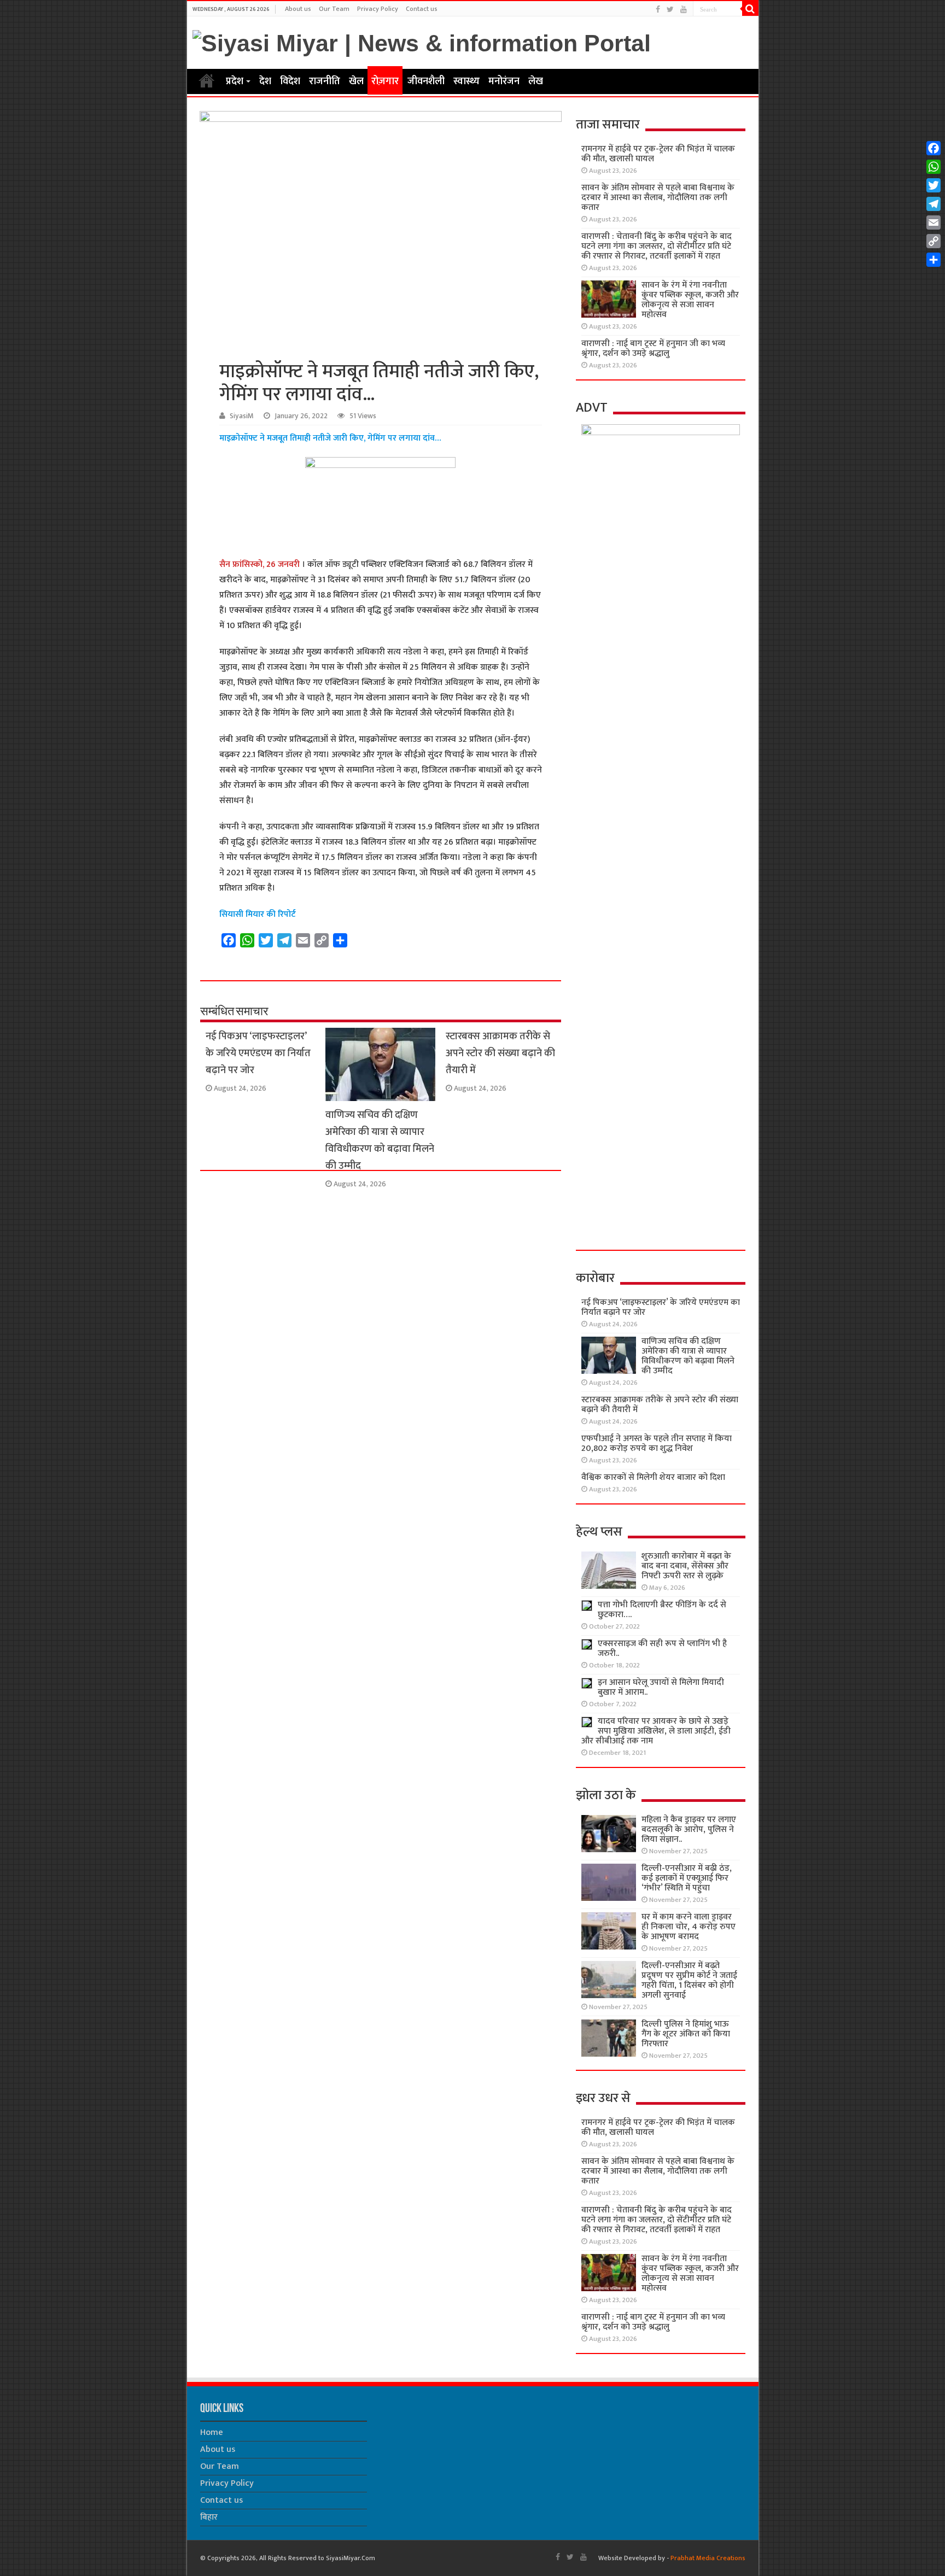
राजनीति (325, 81)
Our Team (334, 9)
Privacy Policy (378, 9)
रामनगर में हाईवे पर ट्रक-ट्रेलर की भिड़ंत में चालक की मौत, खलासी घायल (658, 154)
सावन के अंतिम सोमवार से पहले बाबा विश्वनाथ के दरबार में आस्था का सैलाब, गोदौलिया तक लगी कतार (658, 198)
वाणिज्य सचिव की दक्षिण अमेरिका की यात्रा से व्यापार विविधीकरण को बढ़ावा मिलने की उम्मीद (380, 1140)
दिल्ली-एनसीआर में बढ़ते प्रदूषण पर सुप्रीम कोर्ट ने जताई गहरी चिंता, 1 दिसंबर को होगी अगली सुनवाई (689, 1980)
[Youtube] (684, 10)
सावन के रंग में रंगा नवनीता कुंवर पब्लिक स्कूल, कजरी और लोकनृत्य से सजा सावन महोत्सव (690, 300)
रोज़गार (385, 81)
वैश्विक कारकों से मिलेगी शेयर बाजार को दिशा (653, 1477)
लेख (536, 81)
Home (207, 80)
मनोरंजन (504, 81)
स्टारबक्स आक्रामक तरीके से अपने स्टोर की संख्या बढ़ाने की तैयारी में (500, 1053)
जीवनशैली (426, 81)
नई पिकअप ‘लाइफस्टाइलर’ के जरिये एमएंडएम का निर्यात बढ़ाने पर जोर (258, 1053)
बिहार (209, 2517)
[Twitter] (670, 10)
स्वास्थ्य (466, 81)
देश (265, 81)
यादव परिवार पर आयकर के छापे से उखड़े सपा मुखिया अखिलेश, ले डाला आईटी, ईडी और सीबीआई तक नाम (656, 1731)
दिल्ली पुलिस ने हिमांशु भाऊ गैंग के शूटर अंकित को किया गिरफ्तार (686, 2034)
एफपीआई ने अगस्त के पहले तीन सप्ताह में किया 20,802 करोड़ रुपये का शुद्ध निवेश (657, 1444)
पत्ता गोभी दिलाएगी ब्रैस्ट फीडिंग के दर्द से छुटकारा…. (662, 1610)
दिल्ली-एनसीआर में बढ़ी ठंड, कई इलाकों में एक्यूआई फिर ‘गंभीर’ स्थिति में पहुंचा (687, 1878)
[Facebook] (658, 10)
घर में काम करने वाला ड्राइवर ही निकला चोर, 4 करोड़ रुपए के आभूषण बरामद (689, 1927)
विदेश (290, 81)
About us (298, 9)
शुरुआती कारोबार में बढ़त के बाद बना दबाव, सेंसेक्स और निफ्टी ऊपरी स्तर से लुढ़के (686, 1566)
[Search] (750, 9)
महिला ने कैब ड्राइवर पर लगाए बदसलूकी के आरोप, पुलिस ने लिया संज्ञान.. (689, 1829)
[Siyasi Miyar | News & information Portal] (422, 42)
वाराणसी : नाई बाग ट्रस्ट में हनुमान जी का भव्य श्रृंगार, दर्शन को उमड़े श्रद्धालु (653, 349)
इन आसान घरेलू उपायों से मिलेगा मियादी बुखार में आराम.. (661, 1687)
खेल (356, 81)
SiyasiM (242, 416)
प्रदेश (235, 81)
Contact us (422, 9)
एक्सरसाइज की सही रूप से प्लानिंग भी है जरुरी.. (662, 1649)
